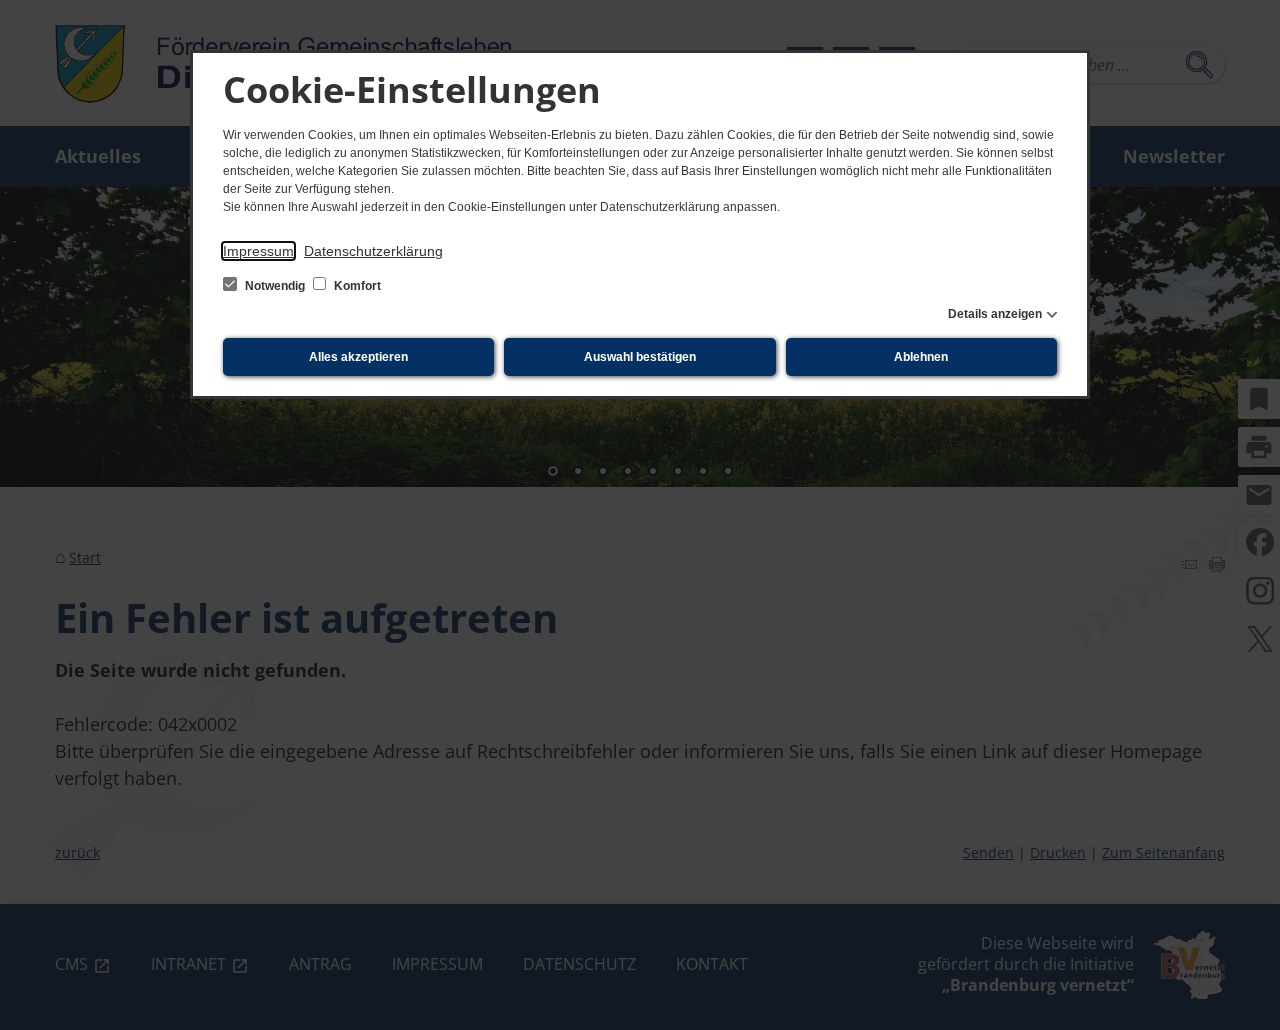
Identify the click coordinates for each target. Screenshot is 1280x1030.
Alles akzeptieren (358, 357)
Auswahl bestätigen (640, 357)
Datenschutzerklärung (373, 251)
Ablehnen (921, 357)
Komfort (356, 286)
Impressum (258, 251)
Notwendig (275, 286)
